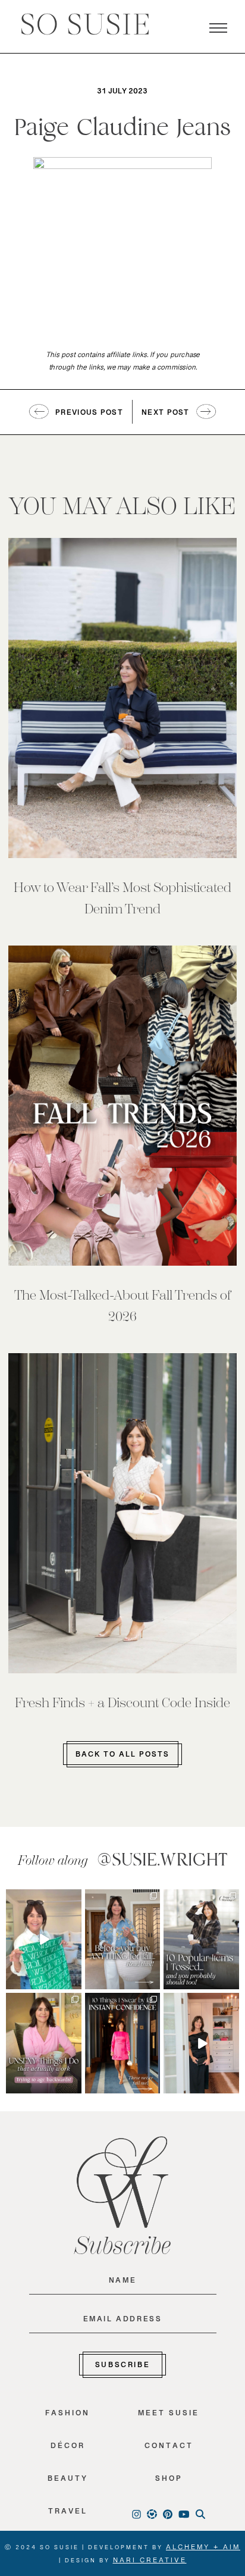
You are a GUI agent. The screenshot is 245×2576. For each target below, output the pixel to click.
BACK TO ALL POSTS (122, 1757)
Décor (68, 2448)
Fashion (67, 2416)
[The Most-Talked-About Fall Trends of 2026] (122, 1106)
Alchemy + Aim (203, 2549)
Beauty (68, 2481)
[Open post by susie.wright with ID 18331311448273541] (44, 1939)
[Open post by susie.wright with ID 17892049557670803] (123, 1939)
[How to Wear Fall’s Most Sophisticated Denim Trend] (122, 698)
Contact (169, 2448)
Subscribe (122, 2367)
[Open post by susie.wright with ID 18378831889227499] (123, 2043)
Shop (169, 2481)
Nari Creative (150, 2562)
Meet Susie (169, 2416)
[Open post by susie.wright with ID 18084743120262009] (44, 2043)
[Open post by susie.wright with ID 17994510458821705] (201, 2043)
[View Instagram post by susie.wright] (74, 1898)
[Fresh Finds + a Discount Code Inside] (122, 1513)
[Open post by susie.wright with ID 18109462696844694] (201, 1939)
